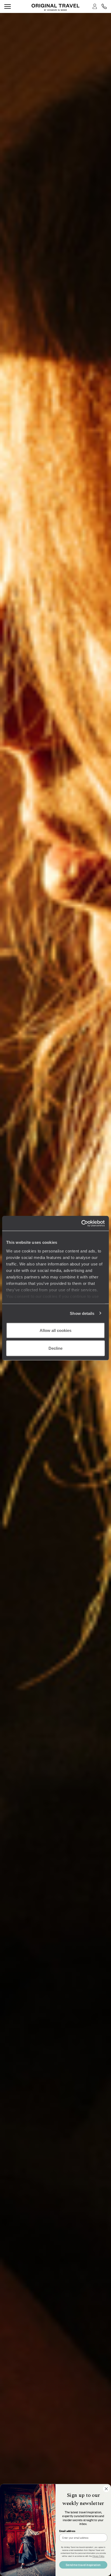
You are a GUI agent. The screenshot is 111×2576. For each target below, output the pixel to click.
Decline (55, 1348)
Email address (67, 2531)
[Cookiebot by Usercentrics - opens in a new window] (81, 1223)
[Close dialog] (106, 2489)
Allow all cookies (55, 1330)
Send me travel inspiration (83, 2565)
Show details (82, 1313)
